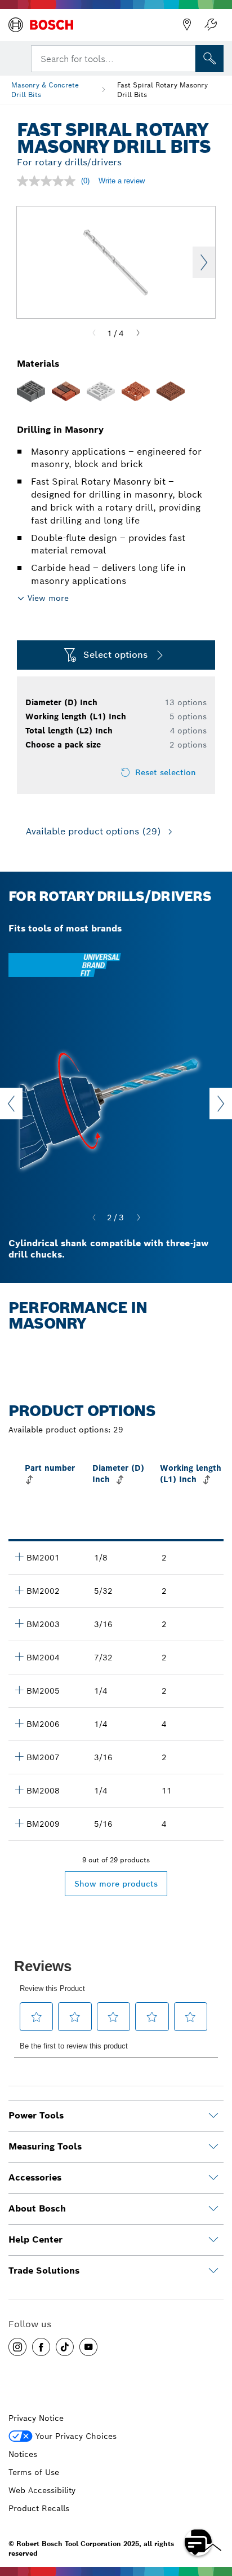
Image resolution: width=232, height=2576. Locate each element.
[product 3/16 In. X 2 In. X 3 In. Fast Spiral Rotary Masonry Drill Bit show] (19, 1756)
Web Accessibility (42, 2490)
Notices (23, 2454)
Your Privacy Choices (76, 2436)
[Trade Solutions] (213, 2271)
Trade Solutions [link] (44, 2271)
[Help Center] (213, 2240)
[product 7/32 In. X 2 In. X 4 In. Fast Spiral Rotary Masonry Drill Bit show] (19, 1656)
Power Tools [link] (36, 2115)
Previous (11, 1104)
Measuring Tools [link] (45, 2146)
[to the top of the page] (215, 2509)
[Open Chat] (198, 2542)
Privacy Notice (36, 2418)
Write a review (122, 181)
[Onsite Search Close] (186, 58)
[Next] (138, 333)
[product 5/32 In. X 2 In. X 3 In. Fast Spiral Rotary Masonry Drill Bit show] (19, 1590)
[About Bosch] (213, 2209)
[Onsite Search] (209, 59)
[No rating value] (49, 181)
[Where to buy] (187, 25)
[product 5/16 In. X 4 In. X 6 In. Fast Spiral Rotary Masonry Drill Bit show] (19, 1823)
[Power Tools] (213, 2116)
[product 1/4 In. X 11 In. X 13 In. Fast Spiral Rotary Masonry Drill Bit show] (19, 1790)
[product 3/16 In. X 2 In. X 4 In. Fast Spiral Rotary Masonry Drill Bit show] (19, 1623)
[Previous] (94, 333)
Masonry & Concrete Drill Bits (45, 90)
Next (204, 262)
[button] (17, 2347)
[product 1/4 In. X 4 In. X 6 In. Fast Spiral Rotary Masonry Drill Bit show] (19, 1723)
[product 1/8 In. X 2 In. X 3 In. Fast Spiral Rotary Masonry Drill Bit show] (19, 1557)
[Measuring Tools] (213, 2147)
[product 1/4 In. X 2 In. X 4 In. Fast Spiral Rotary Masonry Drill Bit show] (19, 1690)
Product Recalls (39, 2508)
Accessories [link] (35, 2177)
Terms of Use (34, 2472)
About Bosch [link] (37, 2208)
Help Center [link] (35, 2239)
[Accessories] (213, 2178)
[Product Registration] (211, 25)
